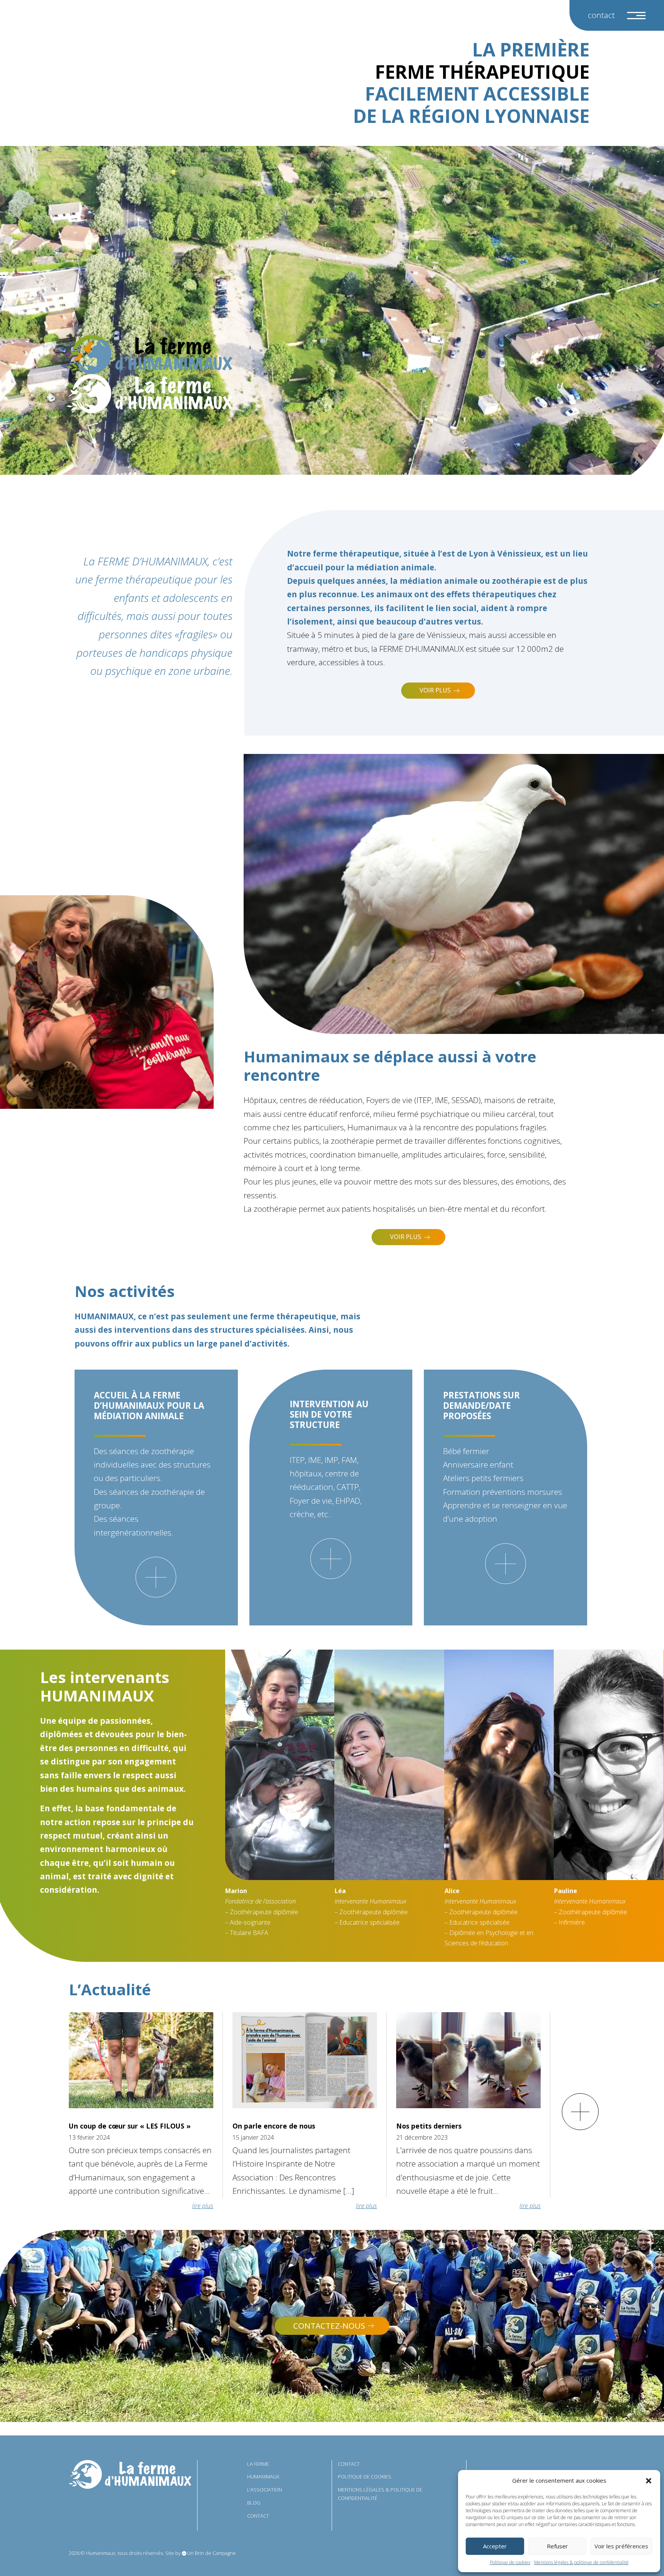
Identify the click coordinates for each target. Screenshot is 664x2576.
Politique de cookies (510, 2562)
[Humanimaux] (149, 355)
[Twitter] (509, 2467)
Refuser (557, 2546)
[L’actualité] (580, 2112)
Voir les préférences (621, 2546)
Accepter (495, 2546)
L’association (265, 2490)
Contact (601, 15)
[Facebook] (559, 2467)
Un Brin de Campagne (212, 2553)
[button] (649, 2481)
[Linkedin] (542, 2467)
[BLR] (130, 2474)
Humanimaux (263, 2477)
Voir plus (435, 690)
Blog (254, 2503)
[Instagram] (525, 2467)
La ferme (258, 2464)
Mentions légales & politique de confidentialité (581, 2562)
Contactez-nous (329, 2326)
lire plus (203, 2206)
